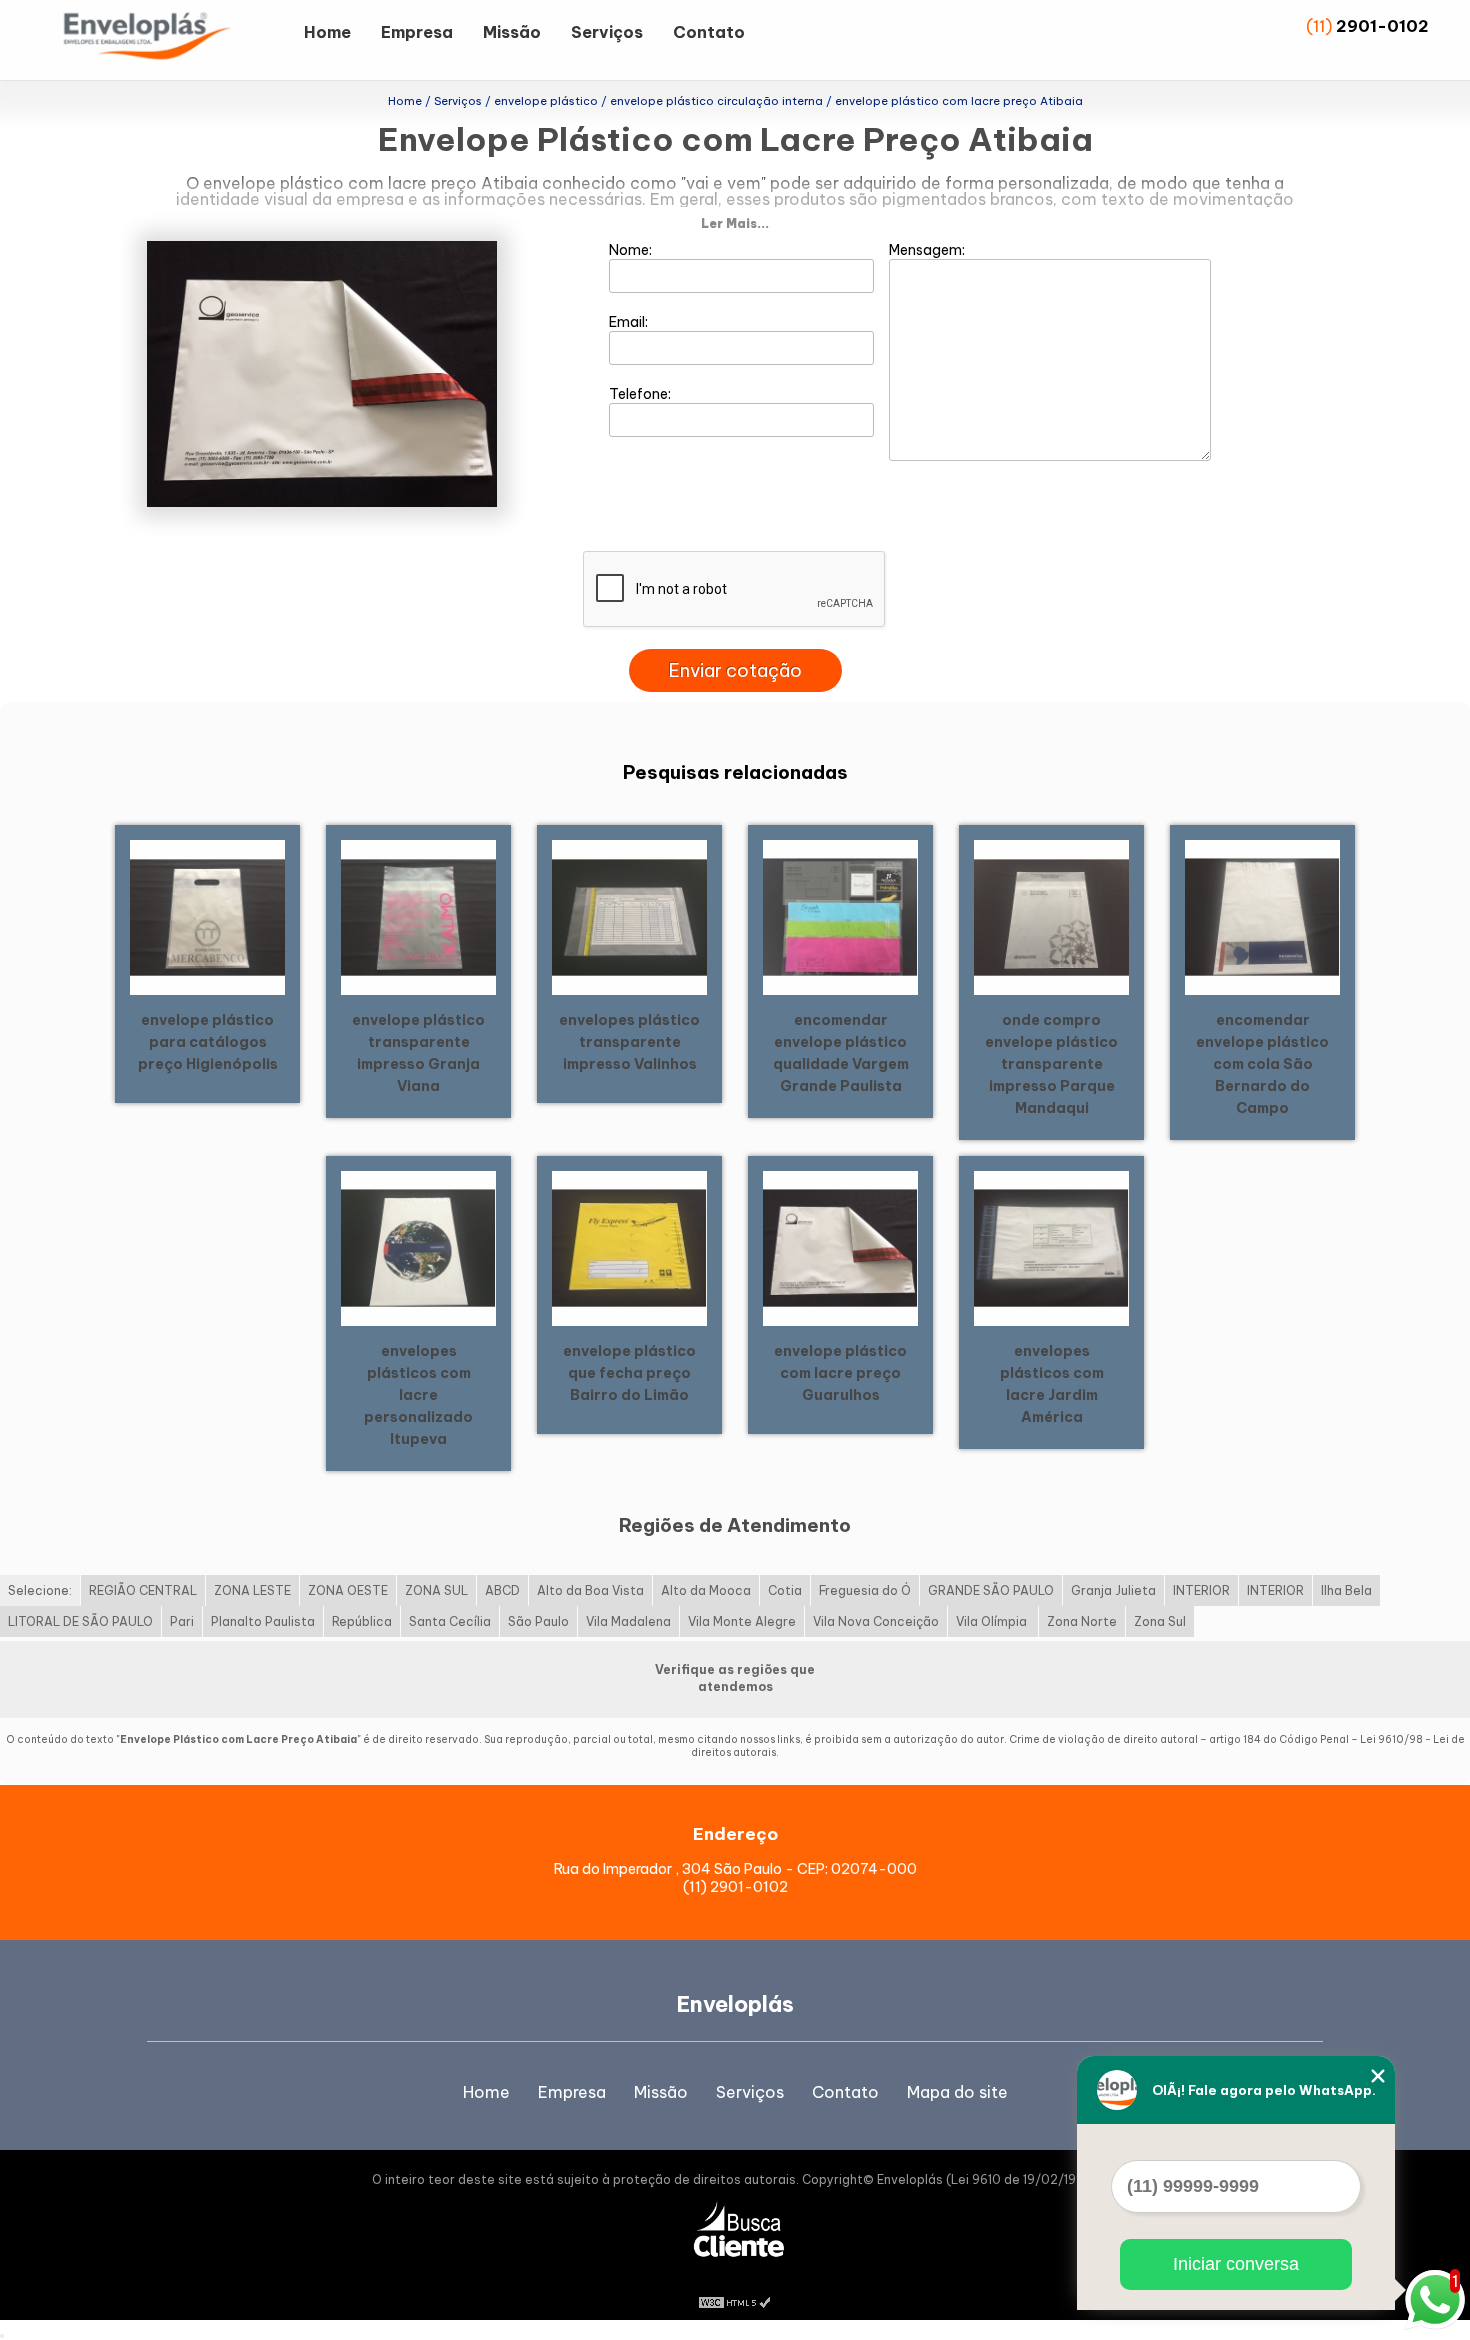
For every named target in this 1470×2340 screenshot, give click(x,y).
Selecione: (40, 1590)
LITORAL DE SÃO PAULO (80, 1621)
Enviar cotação (735, 670)
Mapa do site (957, 2092)
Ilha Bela (1346, 1590)
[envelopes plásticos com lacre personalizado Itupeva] (418, 1247)
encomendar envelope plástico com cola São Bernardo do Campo (1262, 1064)
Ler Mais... (735, 223)
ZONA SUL (436, 1590)
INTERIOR (1201, 1590)
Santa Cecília (450, 1621)
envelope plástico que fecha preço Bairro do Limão (629, 1373)
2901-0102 (1382, 26)
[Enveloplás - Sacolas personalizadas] (174, 40)
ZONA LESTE (252, 1590)
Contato (709, 32)
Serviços (607, 32)
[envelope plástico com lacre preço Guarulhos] (840, 1247)
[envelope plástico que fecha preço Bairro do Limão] (629, 1247)
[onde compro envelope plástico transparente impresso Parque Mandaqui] (1051, 916)
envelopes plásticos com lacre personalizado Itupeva (418, 1395)
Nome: (632, 250)
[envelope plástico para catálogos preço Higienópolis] (207, 916)
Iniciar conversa (1236, 2264)
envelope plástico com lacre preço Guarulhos (840, 1373)
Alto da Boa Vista (590, 1590)
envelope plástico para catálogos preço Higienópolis (208, 1042)
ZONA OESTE (348, 1590)
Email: (630, 322)
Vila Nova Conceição (876, 1621)
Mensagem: (928, 250)
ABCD (502, 1590)
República (362, 1621)
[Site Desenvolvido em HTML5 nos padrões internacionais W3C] (735, 2300)
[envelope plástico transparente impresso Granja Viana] (418, 916)
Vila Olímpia (993, 1621)
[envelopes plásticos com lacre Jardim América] (1051, 1247)
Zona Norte (1082, 1621)
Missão (512, 32)
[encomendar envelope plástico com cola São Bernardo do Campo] (1262, 916)
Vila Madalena (628, 1621)
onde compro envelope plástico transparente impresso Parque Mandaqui (1051, 1064)
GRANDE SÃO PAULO (991, 1590)
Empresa (417, 32)
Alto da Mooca (706, 1590)
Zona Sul (1160, 1621)
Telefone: (641, 394)
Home (327, 32)
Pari (182, 1621)
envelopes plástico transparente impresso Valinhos (629, 1042)
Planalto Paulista (263, 1621)
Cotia (785, 1590)
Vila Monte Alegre (742, 1621)
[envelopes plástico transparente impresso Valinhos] (629, 916)
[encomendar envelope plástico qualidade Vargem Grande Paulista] (840, 916)
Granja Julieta (1113, 1590)
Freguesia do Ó (865, 1590)
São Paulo (538, 1621)
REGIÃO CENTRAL (143, 1590)
